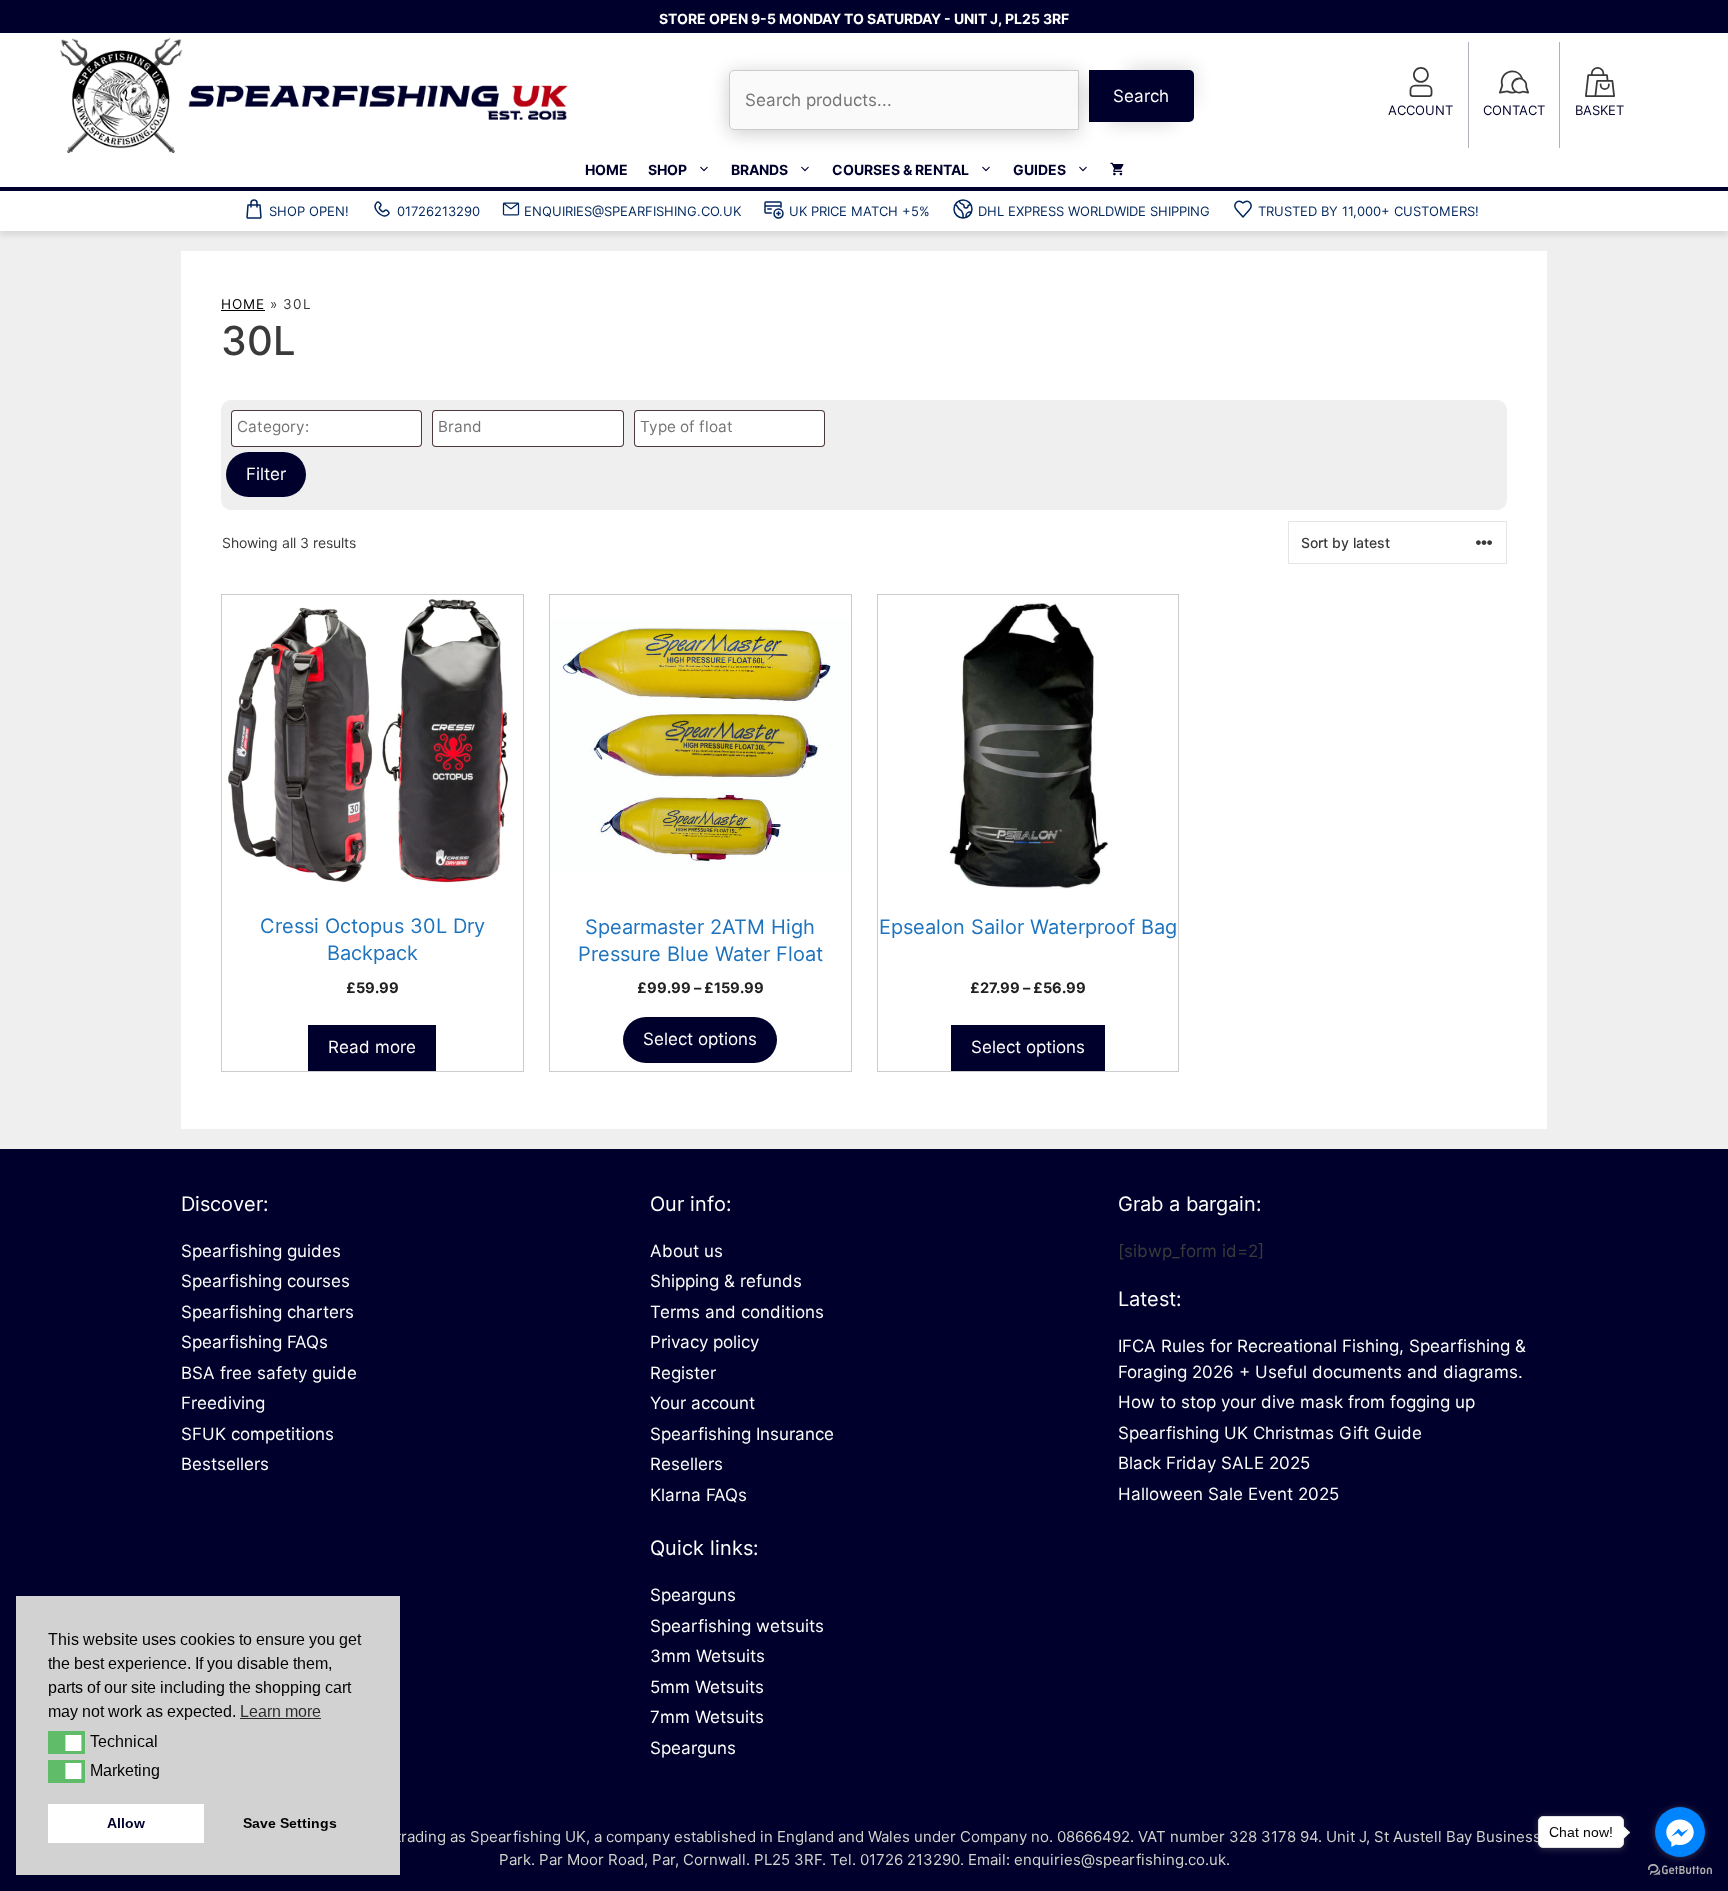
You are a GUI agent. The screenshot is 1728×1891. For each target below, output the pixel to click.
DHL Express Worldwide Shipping (1094, 211)
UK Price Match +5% (859, 211)
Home (606, 169)
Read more (372, 1047)
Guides (1039, 169)
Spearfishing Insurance (742, 1434)
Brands (759, 169)
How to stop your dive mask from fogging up (1296, 1402)
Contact (1514, 110)
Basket (1599, 110)
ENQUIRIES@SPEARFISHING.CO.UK (632, 211)
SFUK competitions (257, 1434)
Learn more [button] (280, 1711)
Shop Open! (309, 211)
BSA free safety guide (269, 1373)
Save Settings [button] (290, 1823)
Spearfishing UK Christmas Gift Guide (1270, 1433)
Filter (266, 474)
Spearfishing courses (265, 1281)
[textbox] (331, 427)
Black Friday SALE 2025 (1214, 1463)
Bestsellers (225, 1464)
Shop (667, 169)
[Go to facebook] (1680, 1832)
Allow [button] (126, 1823)
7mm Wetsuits (707, 1717)
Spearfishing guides (261, 1251)
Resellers (686, 1464)
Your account (702, 1403)
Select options (700, 1039)
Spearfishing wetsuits (737, 1626)
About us (686, 1251)
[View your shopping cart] (1117, 170)
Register (683, 1373)
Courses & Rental (900, 169)
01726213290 (438, 211)
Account (1420, 110)
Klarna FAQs (698, 1495)
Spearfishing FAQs (254, 1342)
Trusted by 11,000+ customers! (1368, 211)
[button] (66, 1742)
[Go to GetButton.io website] (1680, 1870)
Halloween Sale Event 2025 (1228, 1494)
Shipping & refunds (726, 1281)
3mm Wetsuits (707, 1656)
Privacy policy (704, 1342)
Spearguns (693, 1595)
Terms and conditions (737, 1312)
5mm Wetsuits (707, 1687)
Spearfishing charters (267, 1312)
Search (1141, 96)
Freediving (223, 1403)
